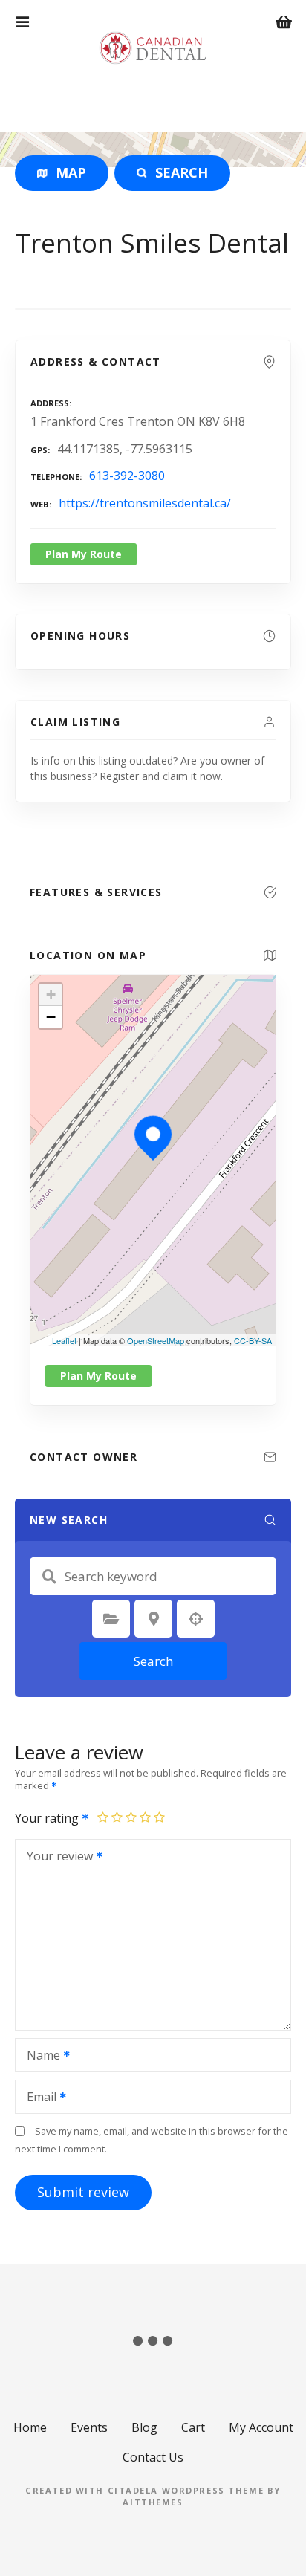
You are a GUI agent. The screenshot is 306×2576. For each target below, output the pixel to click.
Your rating (48, 1818)
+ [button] (51, 995)
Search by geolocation (196, 1619)
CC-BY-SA (253, 1340)
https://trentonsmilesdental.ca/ (145, 503)
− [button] (51, 1017)
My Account (261, 2427)
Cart (193, 2427)
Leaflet (64, 1340)
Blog (144, 2427)
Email (38, 2098)
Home (30, 2427)
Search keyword (49, 1577)
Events (89, 2427)
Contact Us (153, 2457)
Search (153, 1661)
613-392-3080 (127, 476)
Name (39, 2057)
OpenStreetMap (156, 1340)
